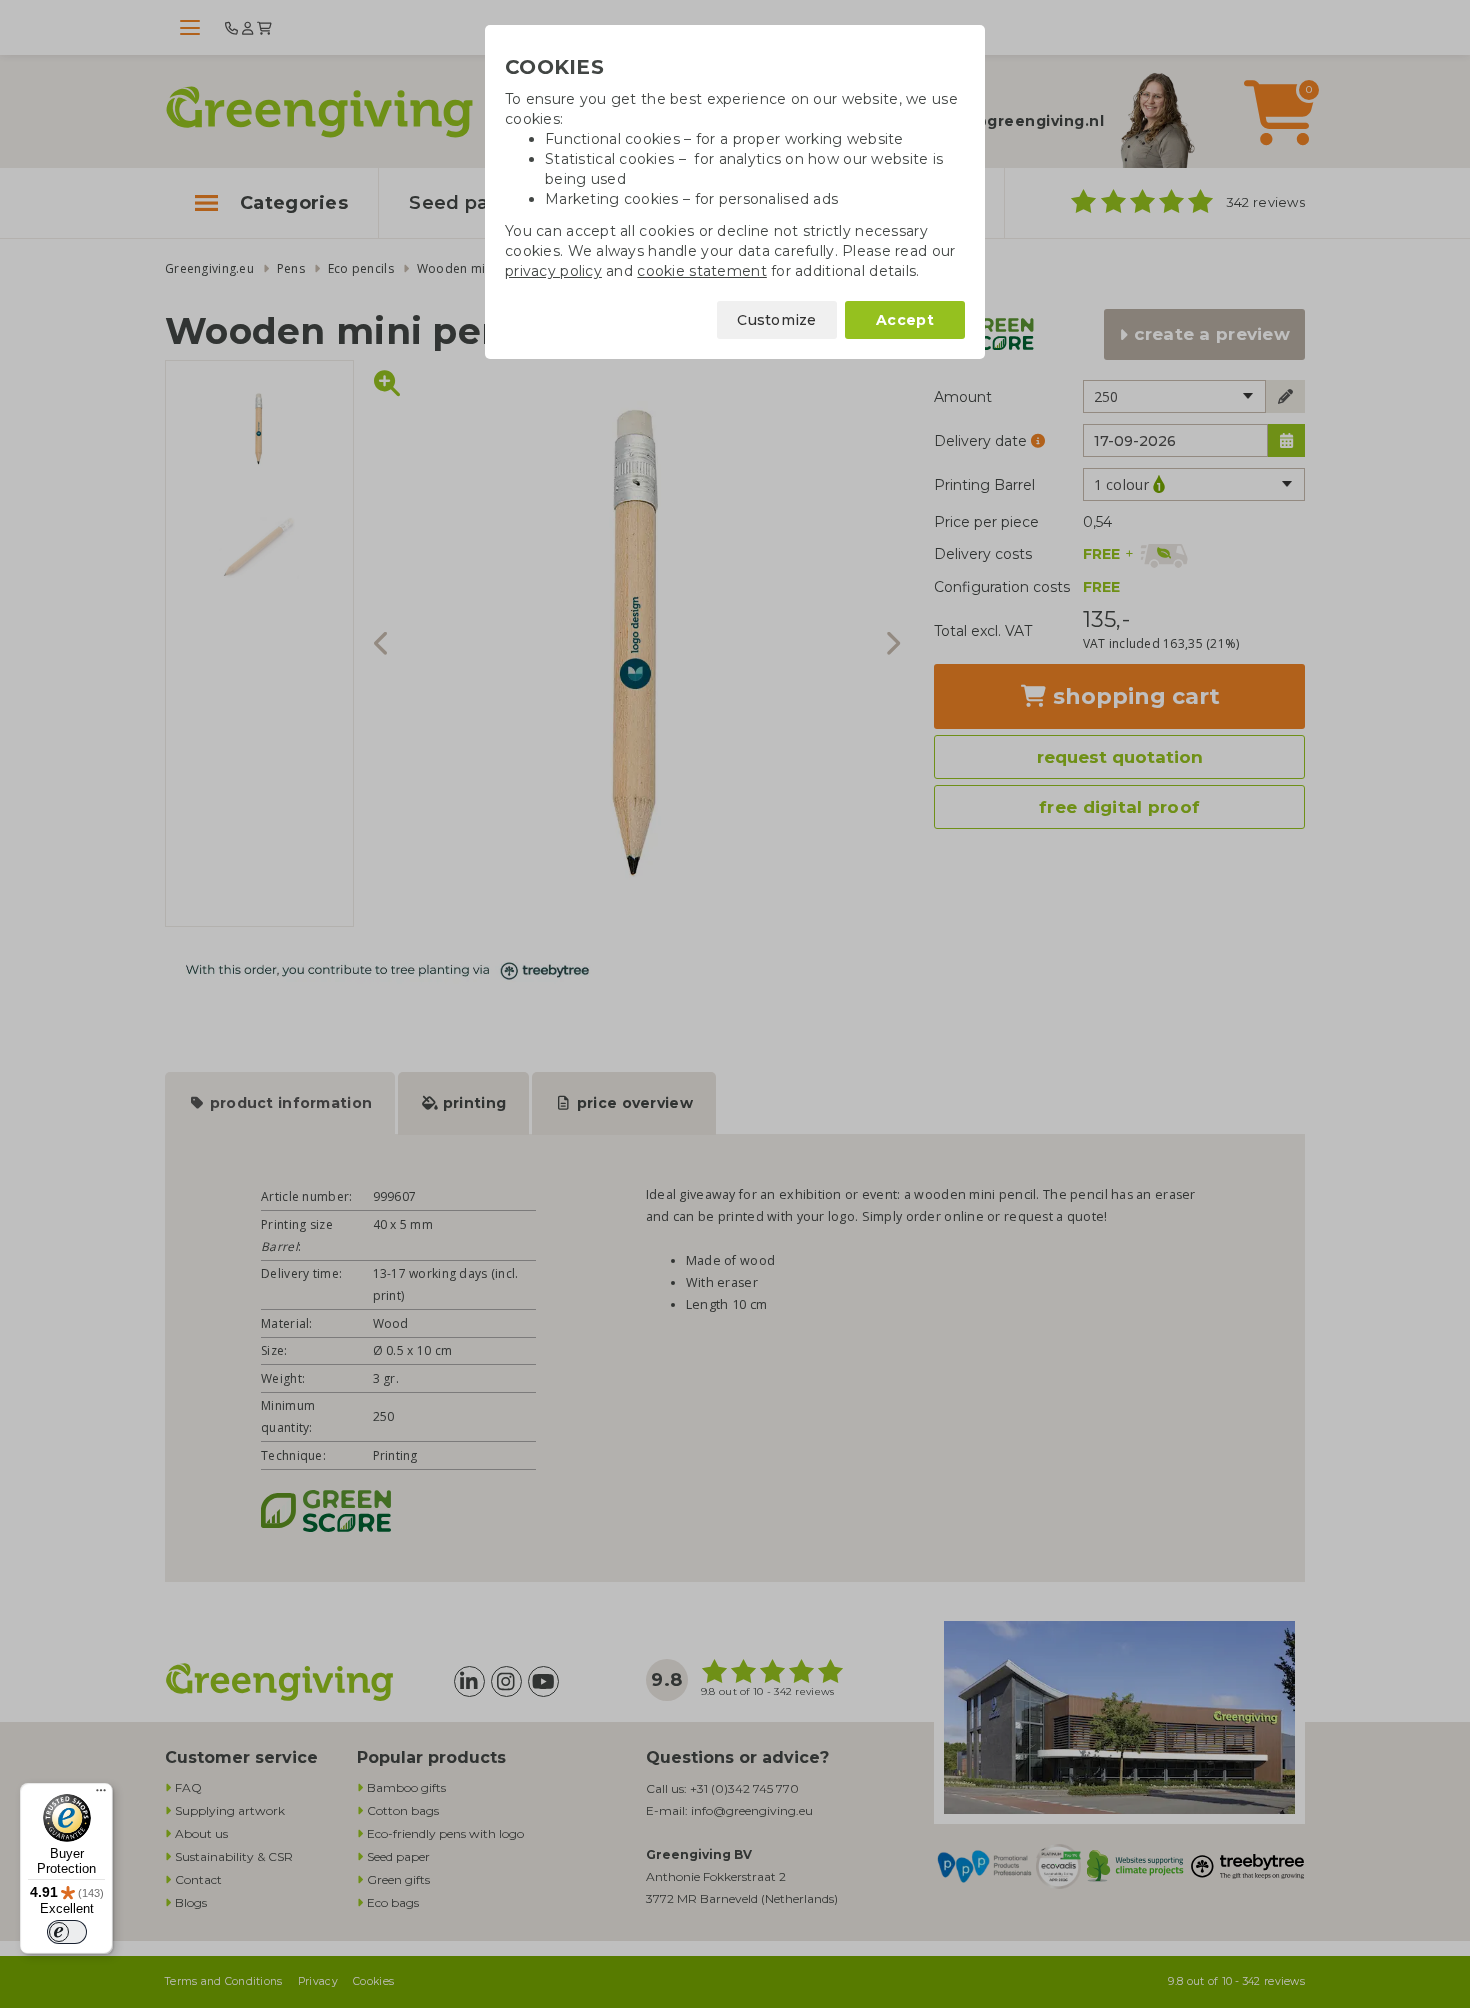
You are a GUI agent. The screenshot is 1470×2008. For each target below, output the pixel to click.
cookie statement (701, 271)
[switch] (67, 1932)
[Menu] (101, 1795)
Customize (777, 320)
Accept (905, 320)
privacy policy (553, 271)
